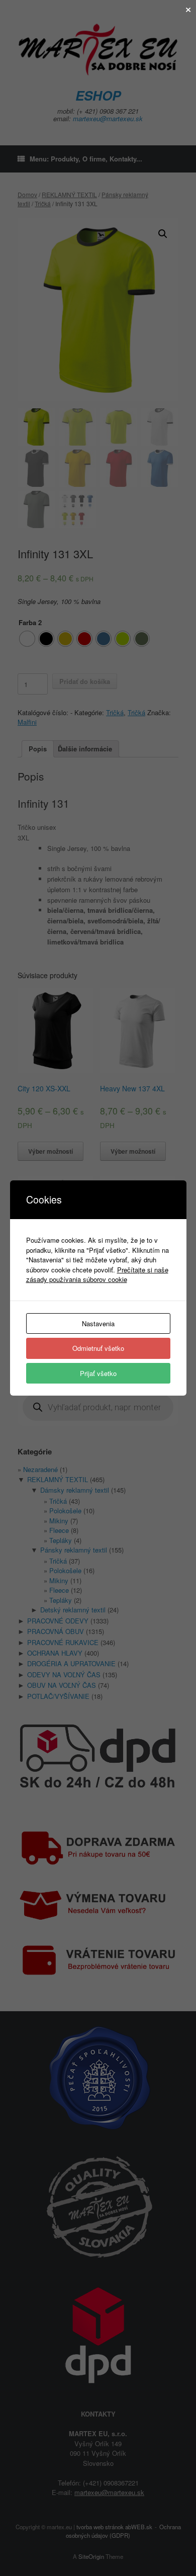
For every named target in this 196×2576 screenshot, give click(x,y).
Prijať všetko (98, 1373)
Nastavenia (98, 1323)
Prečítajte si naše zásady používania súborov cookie (97, 1275)
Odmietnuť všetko (98, 1348)
